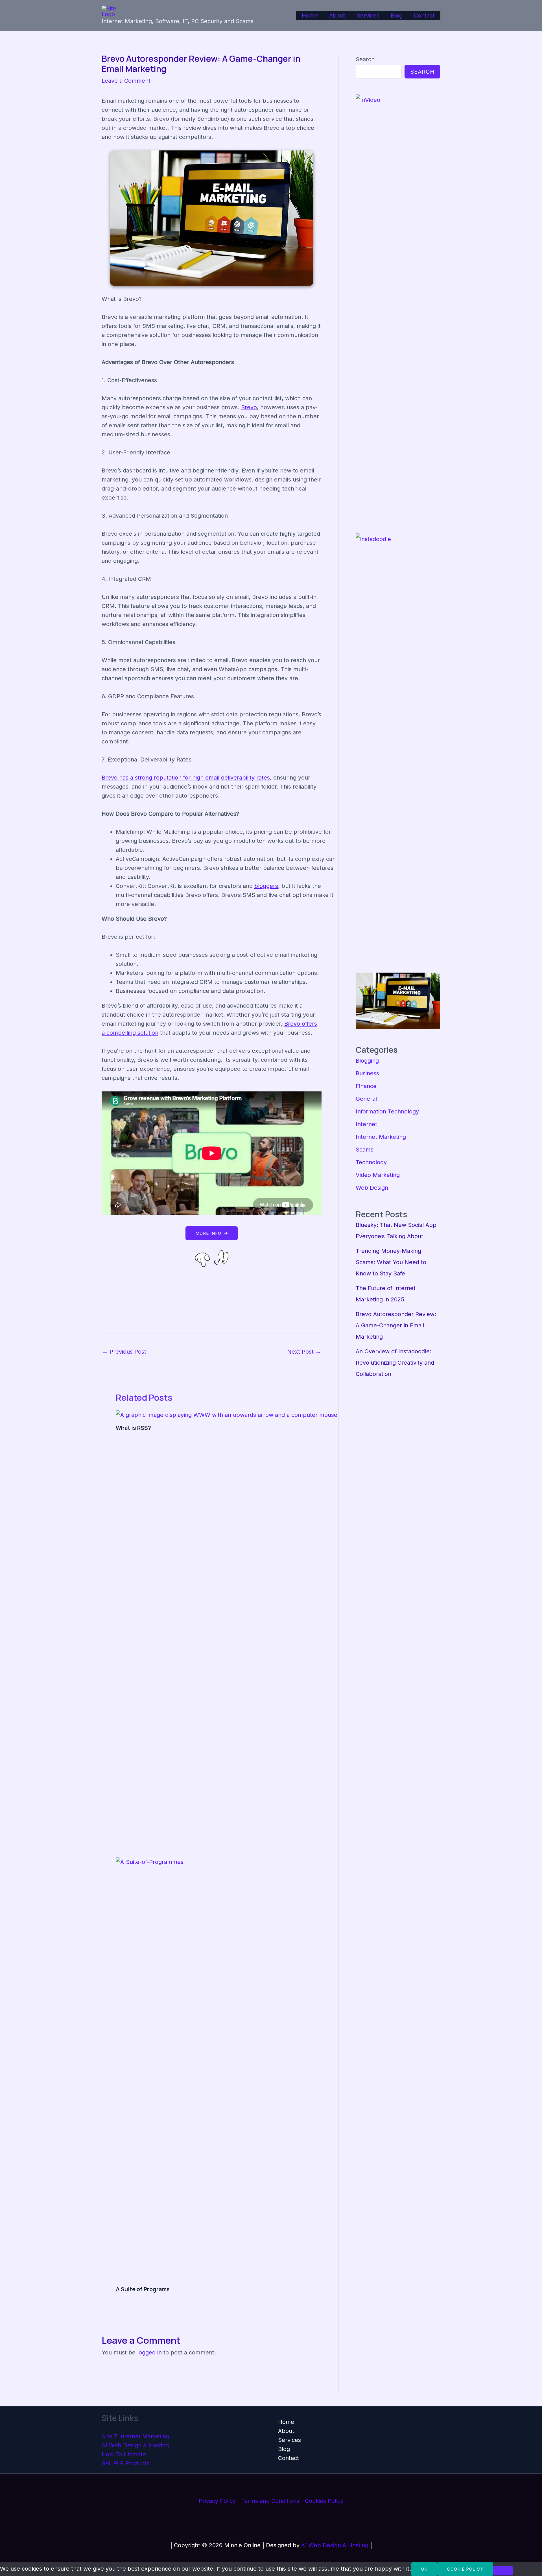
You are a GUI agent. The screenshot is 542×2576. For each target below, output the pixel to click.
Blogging (367, 1061)
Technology (371, 1162)
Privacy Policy (217, 2501)
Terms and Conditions (270, 2501)
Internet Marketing (381, 1137)
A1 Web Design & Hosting (135, 2445)
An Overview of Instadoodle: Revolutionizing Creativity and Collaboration (395, 1363)
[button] (212, 1233)
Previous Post (124, 1352)
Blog (397, 16)
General (366, 1099)
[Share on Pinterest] (220, 1295)
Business (367, 1073)
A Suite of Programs (143, 2289)
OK (424, 2569)
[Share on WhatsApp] (220, 1279)
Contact (424, 16)
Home (310, 16)
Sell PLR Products (125, 2463)
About (337, 16)
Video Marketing (378, 1175)
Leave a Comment (126, 81)
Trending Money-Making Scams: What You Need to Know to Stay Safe (391, 1262)
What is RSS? (133, 1428)
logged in (149, 2352)
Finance (366, 1086)
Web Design (372, 1188)
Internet (366, 1124)
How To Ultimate (124, 2454)
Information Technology (387, 1111)
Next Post (304, 1352)
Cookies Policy (324, 2501)
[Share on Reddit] (220, 1312)
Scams (365, 1150)
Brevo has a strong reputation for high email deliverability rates (186, 778)
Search (365, 59)
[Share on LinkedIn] (220, 1304)
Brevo (249, 407)
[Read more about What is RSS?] (227, 1415)
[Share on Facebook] (220, 1287)
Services (368, 16)
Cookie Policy (465, 2569)
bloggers (266, 886)
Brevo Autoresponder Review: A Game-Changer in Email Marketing (396, 1325)
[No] (503, 2571)
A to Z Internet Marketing (135, 2436)
